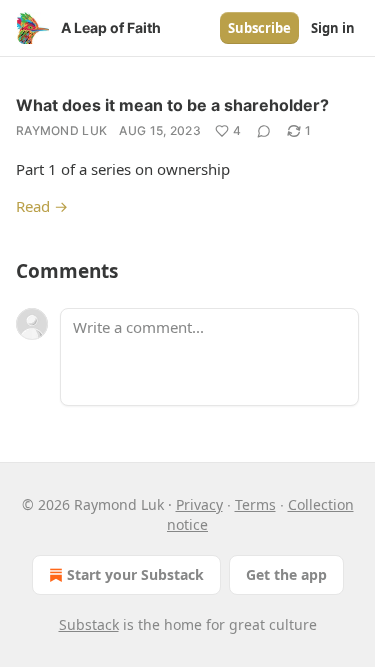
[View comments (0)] (264, 131)
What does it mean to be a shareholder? (172, 105)
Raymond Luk (61, 130)
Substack (89, 624)
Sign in (333, 28)
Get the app (286, 574)
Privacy (199, 504)
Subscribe (259, 28)
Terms (255, 504)
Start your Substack (135, 574)
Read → (42, 206)
